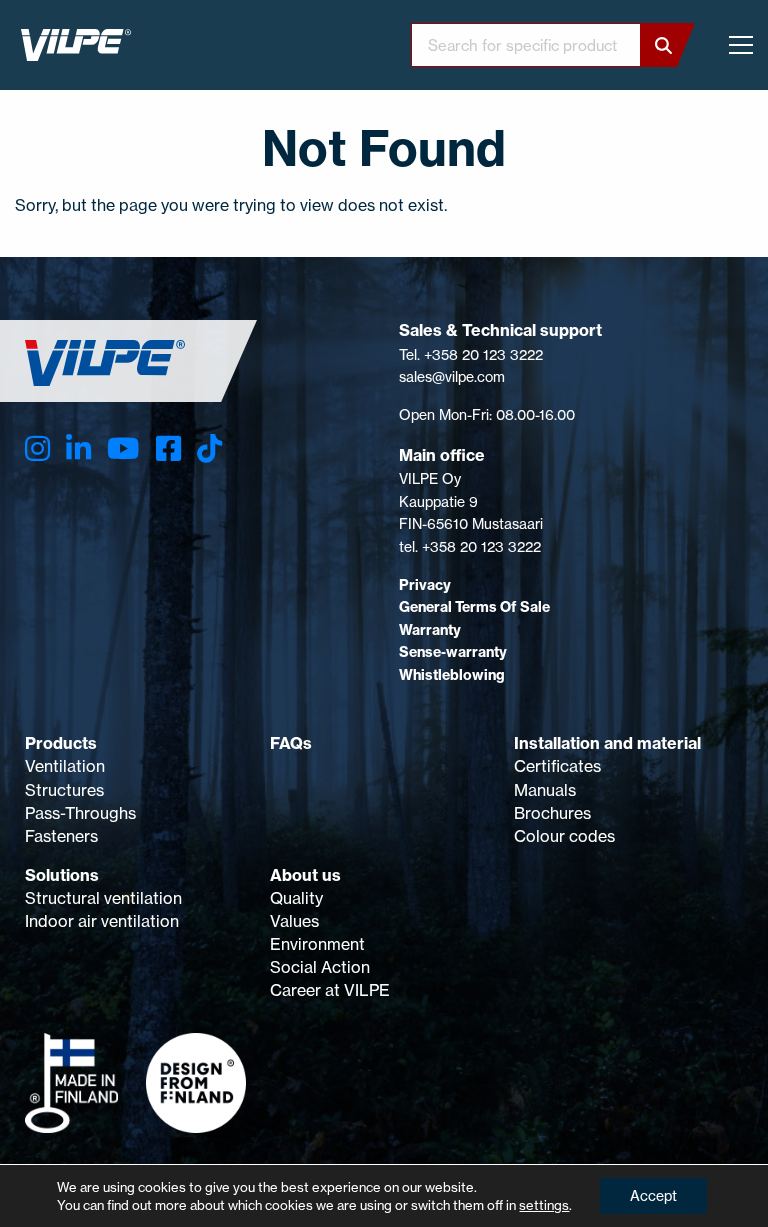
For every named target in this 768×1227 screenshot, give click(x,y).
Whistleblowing (452, 675)
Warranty (430, 630)
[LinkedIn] (78, 448)
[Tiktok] (209, 448)
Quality (296, 898)
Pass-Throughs (80, 813)
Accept (653, 1195)
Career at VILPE (330, 990)
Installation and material (607, 743)
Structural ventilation (103, 898)
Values (294, 921)
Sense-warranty (453, 652)
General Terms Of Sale (474, 607)
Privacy (425, 585)
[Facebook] (168, 448)
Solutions (62, 875)
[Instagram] (37, 448)
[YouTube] (123, 448)
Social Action (320, 967)
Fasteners (61, 836)
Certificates (557, 766)
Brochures (552, 813)
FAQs (291, 743)
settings (544, 1205)
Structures (64, 790)
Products (61, 743)
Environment (317, 944)
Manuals (545, 790)
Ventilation (65, 766)
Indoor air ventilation (102, 921)
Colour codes (564, 836)
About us (305, 875)
